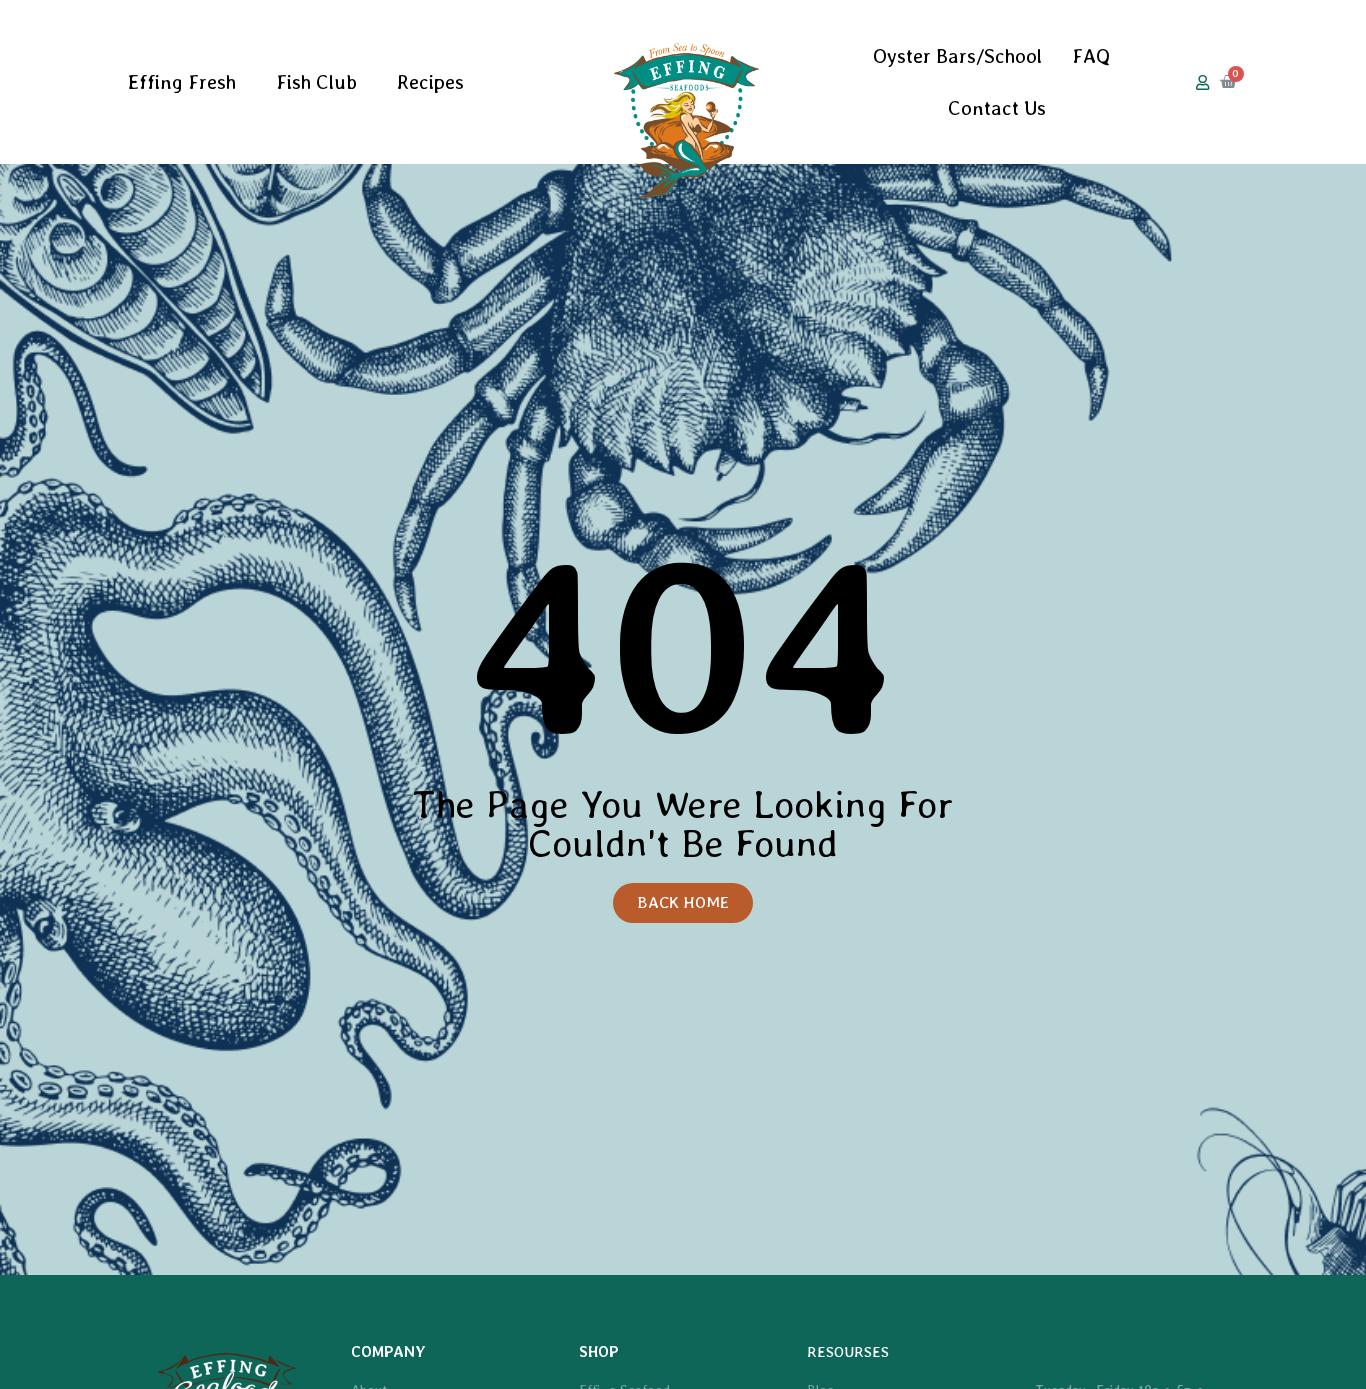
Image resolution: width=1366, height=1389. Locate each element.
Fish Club (316, 82)
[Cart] (1228, 82)
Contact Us (997, 108)
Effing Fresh (182, 82)
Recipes (430, 82)
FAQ (1091, 56)
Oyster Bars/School (957, 56)
